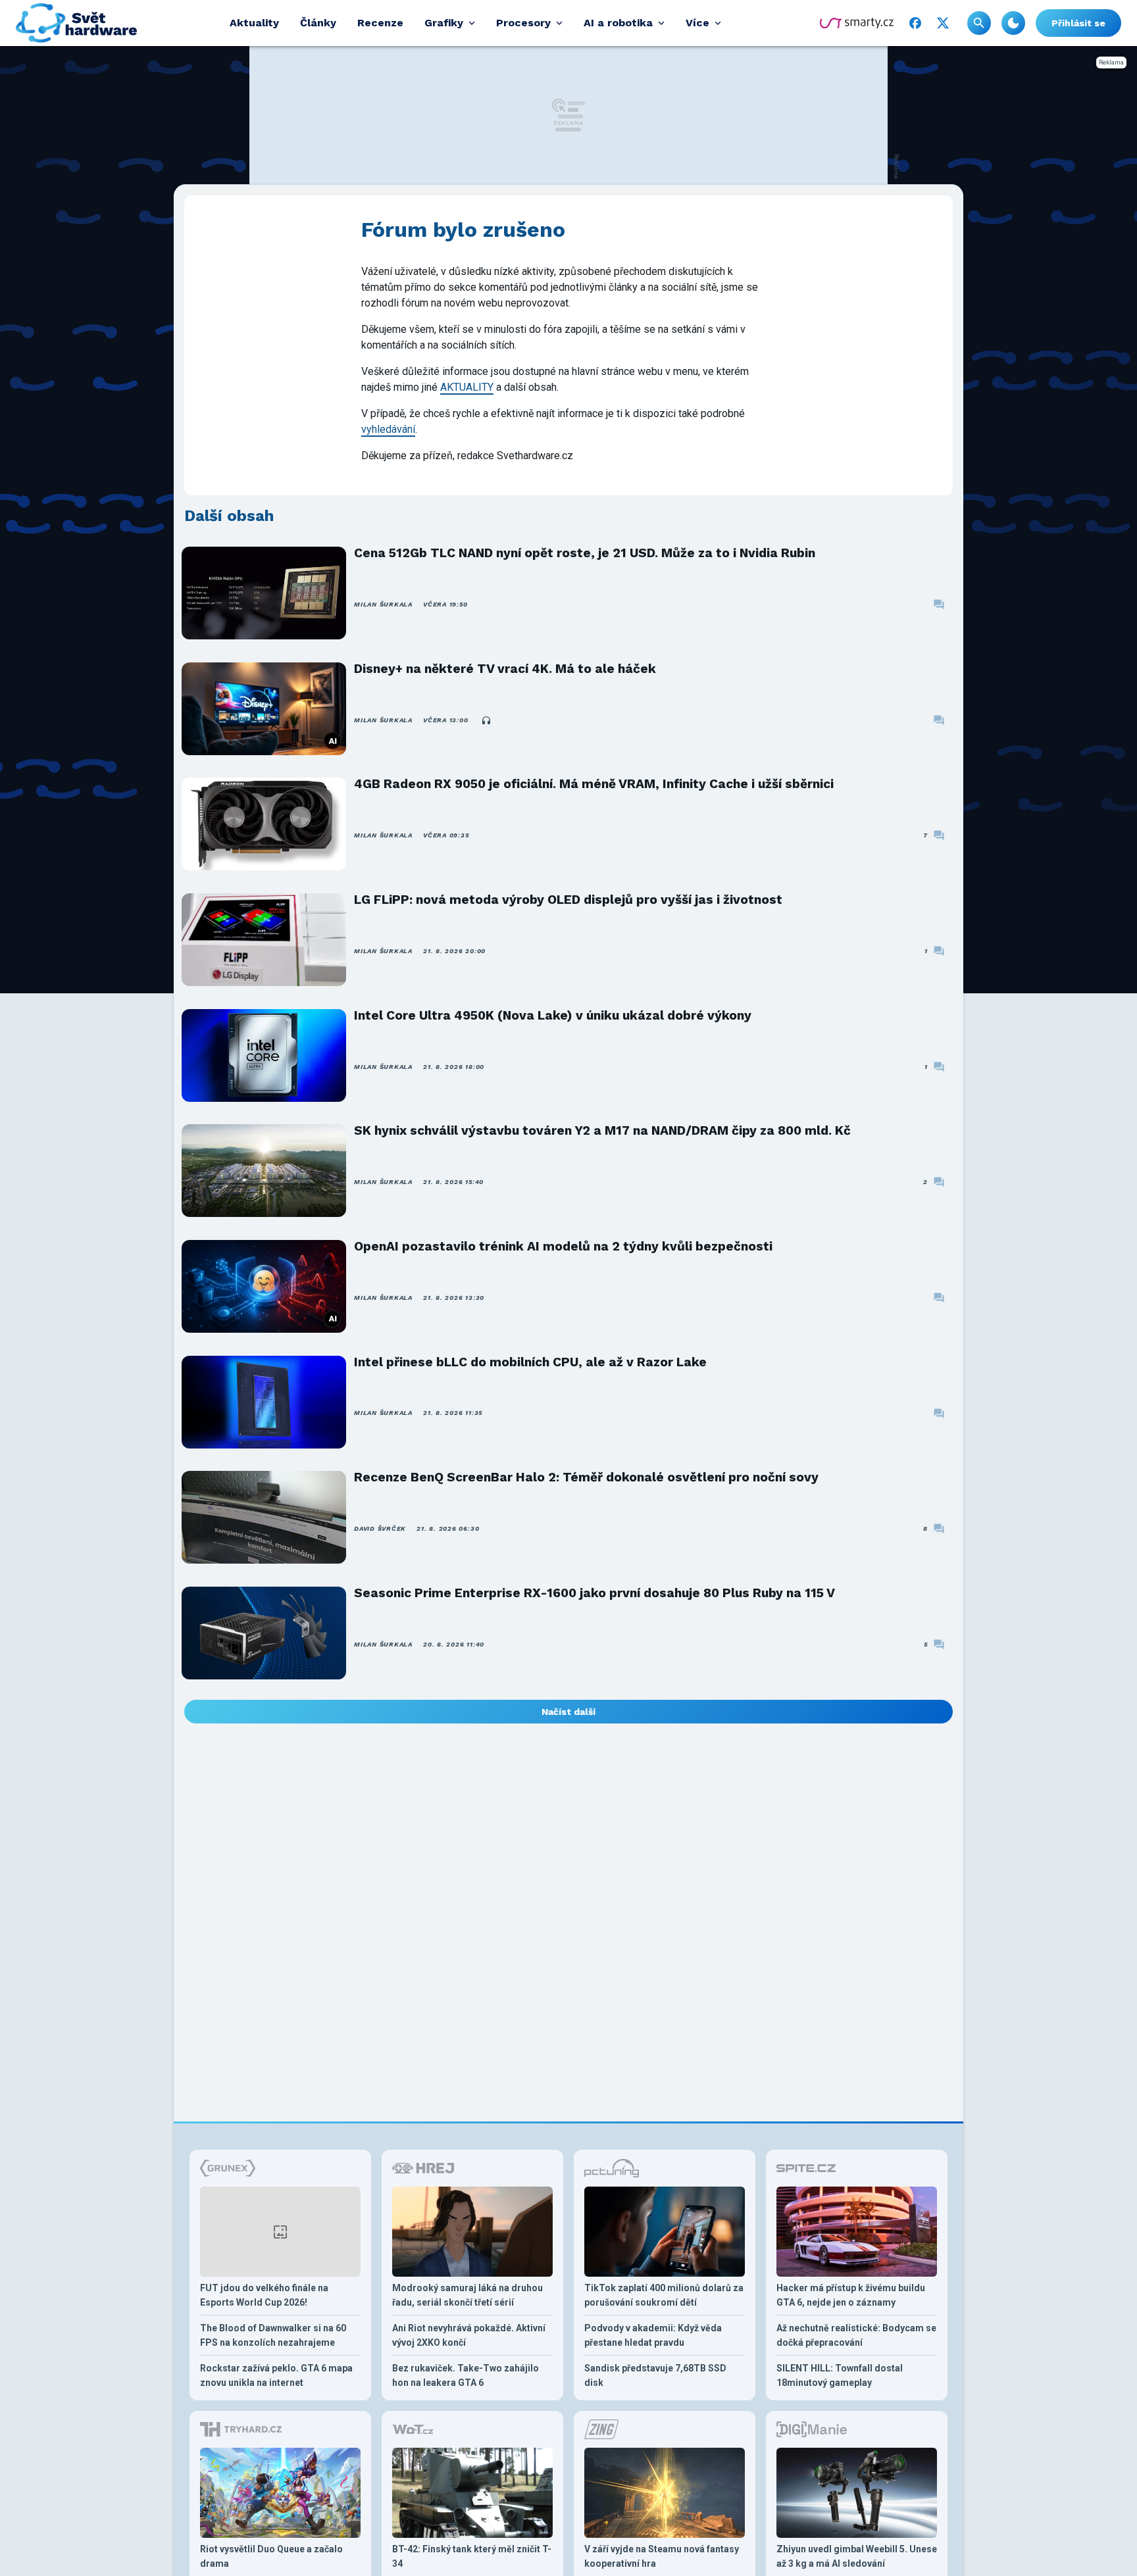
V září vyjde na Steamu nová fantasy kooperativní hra (662, 2556)
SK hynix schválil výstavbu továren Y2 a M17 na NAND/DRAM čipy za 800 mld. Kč (602, 1130)
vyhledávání (388, 429)
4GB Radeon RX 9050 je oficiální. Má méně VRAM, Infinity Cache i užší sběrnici (594, 784)
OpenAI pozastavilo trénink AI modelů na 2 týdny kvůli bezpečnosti (563, 1246)
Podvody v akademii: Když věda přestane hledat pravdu (653, 2335)
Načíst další (568, 1712)
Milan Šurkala (383, 604)
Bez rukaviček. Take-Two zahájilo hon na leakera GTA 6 (466, 2375)
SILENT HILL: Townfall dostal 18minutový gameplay (840, 2375)
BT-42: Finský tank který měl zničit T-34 (472, 2556)
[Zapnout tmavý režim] (1013, 23)
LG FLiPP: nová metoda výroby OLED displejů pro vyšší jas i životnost (568, 900)
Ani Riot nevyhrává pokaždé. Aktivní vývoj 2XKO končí (469, 2335)
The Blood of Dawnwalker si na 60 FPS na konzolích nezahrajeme (273, 2335)
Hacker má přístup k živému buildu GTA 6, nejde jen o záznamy (851, 2295)
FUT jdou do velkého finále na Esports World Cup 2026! (264, 2295)
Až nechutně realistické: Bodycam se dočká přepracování (856, 2335)
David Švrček (380, 1528)
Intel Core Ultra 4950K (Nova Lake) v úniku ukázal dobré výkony (553, 1015)
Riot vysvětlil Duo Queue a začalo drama (271, 2556)
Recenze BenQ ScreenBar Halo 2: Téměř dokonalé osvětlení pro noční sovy (586, 1477)
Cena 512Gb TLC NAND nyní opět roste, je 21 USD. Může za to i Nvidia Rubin (585, 553)
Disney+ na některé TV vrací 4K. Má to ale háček (505, 669)
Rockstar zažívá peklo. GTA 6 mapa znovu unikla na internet (276, 2375)
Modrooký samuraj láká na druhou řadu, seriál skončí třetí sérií (467, 2295)
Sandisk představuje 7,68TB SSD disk (655, 2375)
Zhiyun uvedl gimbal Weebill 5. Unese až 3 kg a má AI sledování (857, 2556)
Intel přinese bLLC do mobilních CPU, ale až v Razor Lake (530, 1362)
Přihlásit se (1078, 23)
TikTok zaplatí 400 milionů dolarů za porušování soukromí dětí (664, 2295)
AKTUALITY (467, 387)
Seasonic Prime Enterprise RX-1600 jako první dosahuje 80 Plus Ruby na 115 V (594, 1593)
